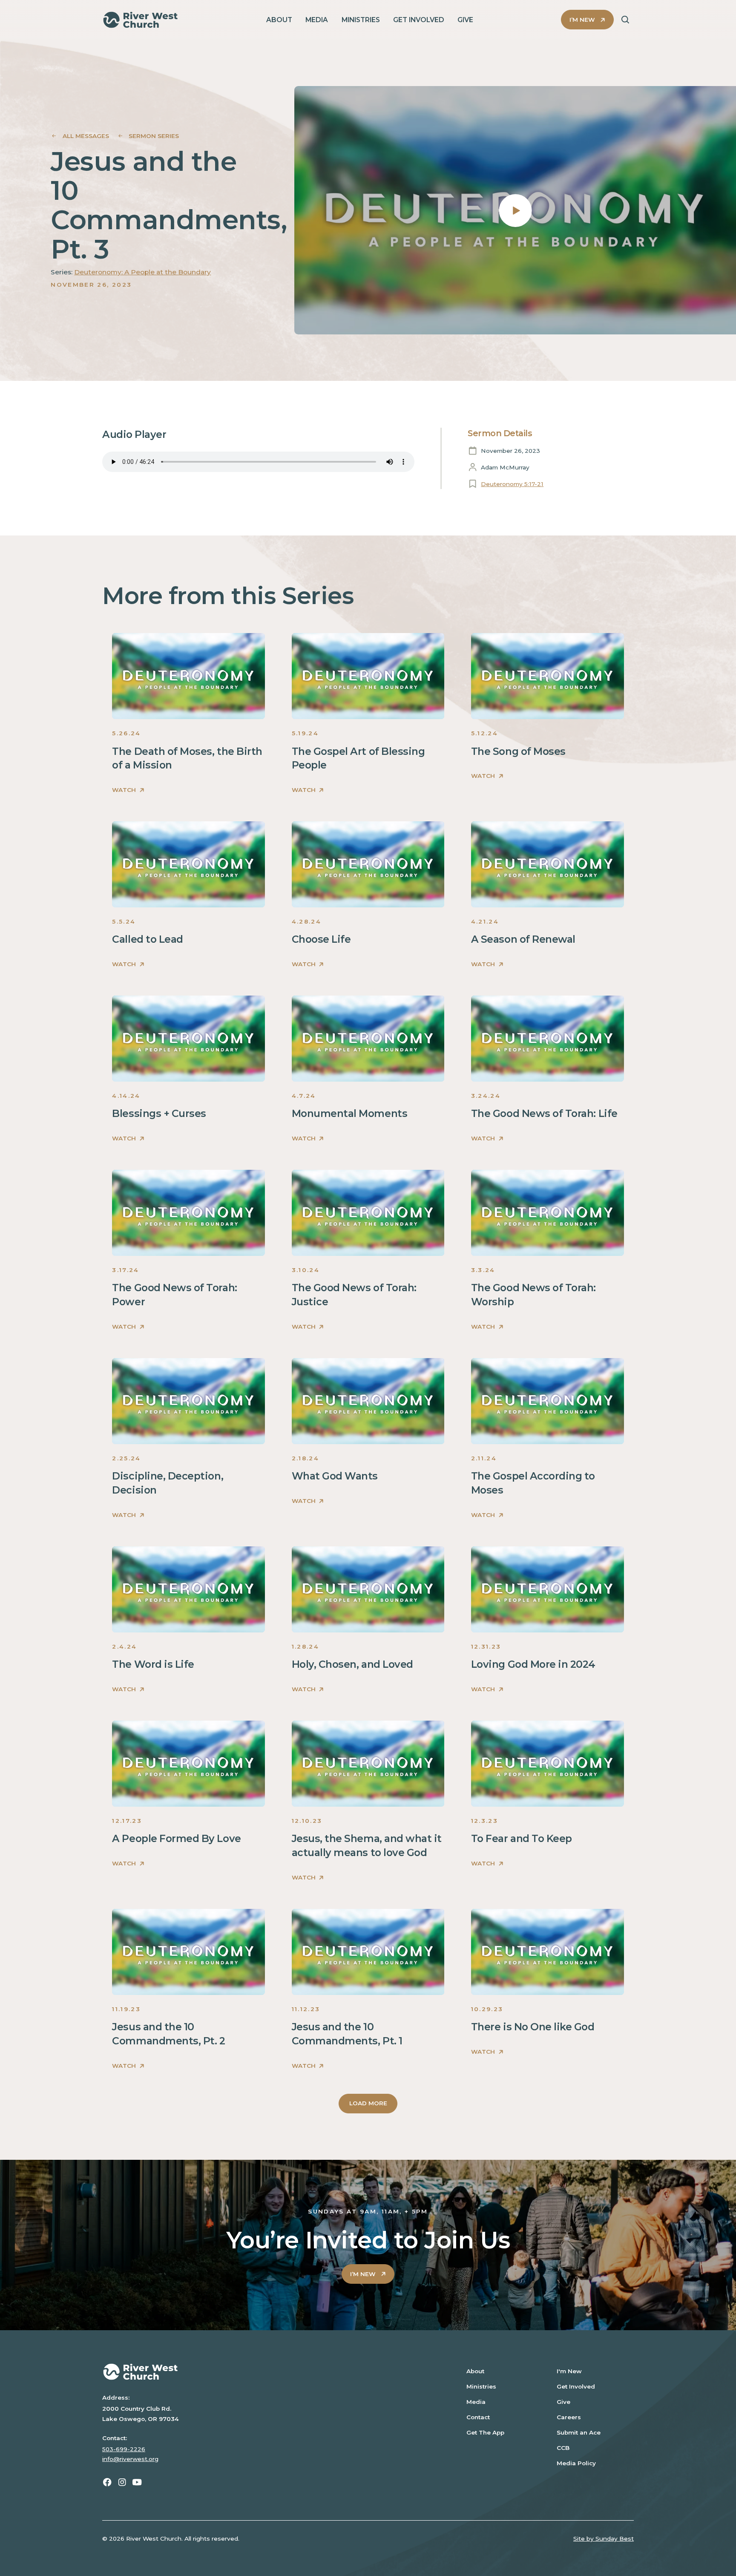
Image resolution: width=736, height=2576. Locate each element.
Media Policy (576, 2463)
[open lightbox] (515, 210)
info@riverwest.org (130, 2459)
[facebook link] (107, 2482)
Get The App (485, 2432)
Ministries (481, 2386)
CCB (563, 2448)
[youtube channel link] (137, 2482)
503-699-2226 (124, 2449)
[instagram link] (122, 2482)
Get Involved (576, 2386)
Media (476, 2402)
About (475, 2371)
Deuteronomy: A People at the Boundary (142, 272)
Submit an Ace (579, 2432)
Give (563, 2402)
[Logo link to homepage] (140, 20)
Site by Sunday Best (604, 2539)
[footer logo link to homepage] (270, 2372)
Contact (478, 2417)
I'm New (569, 2371)
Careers (569, 2417)
